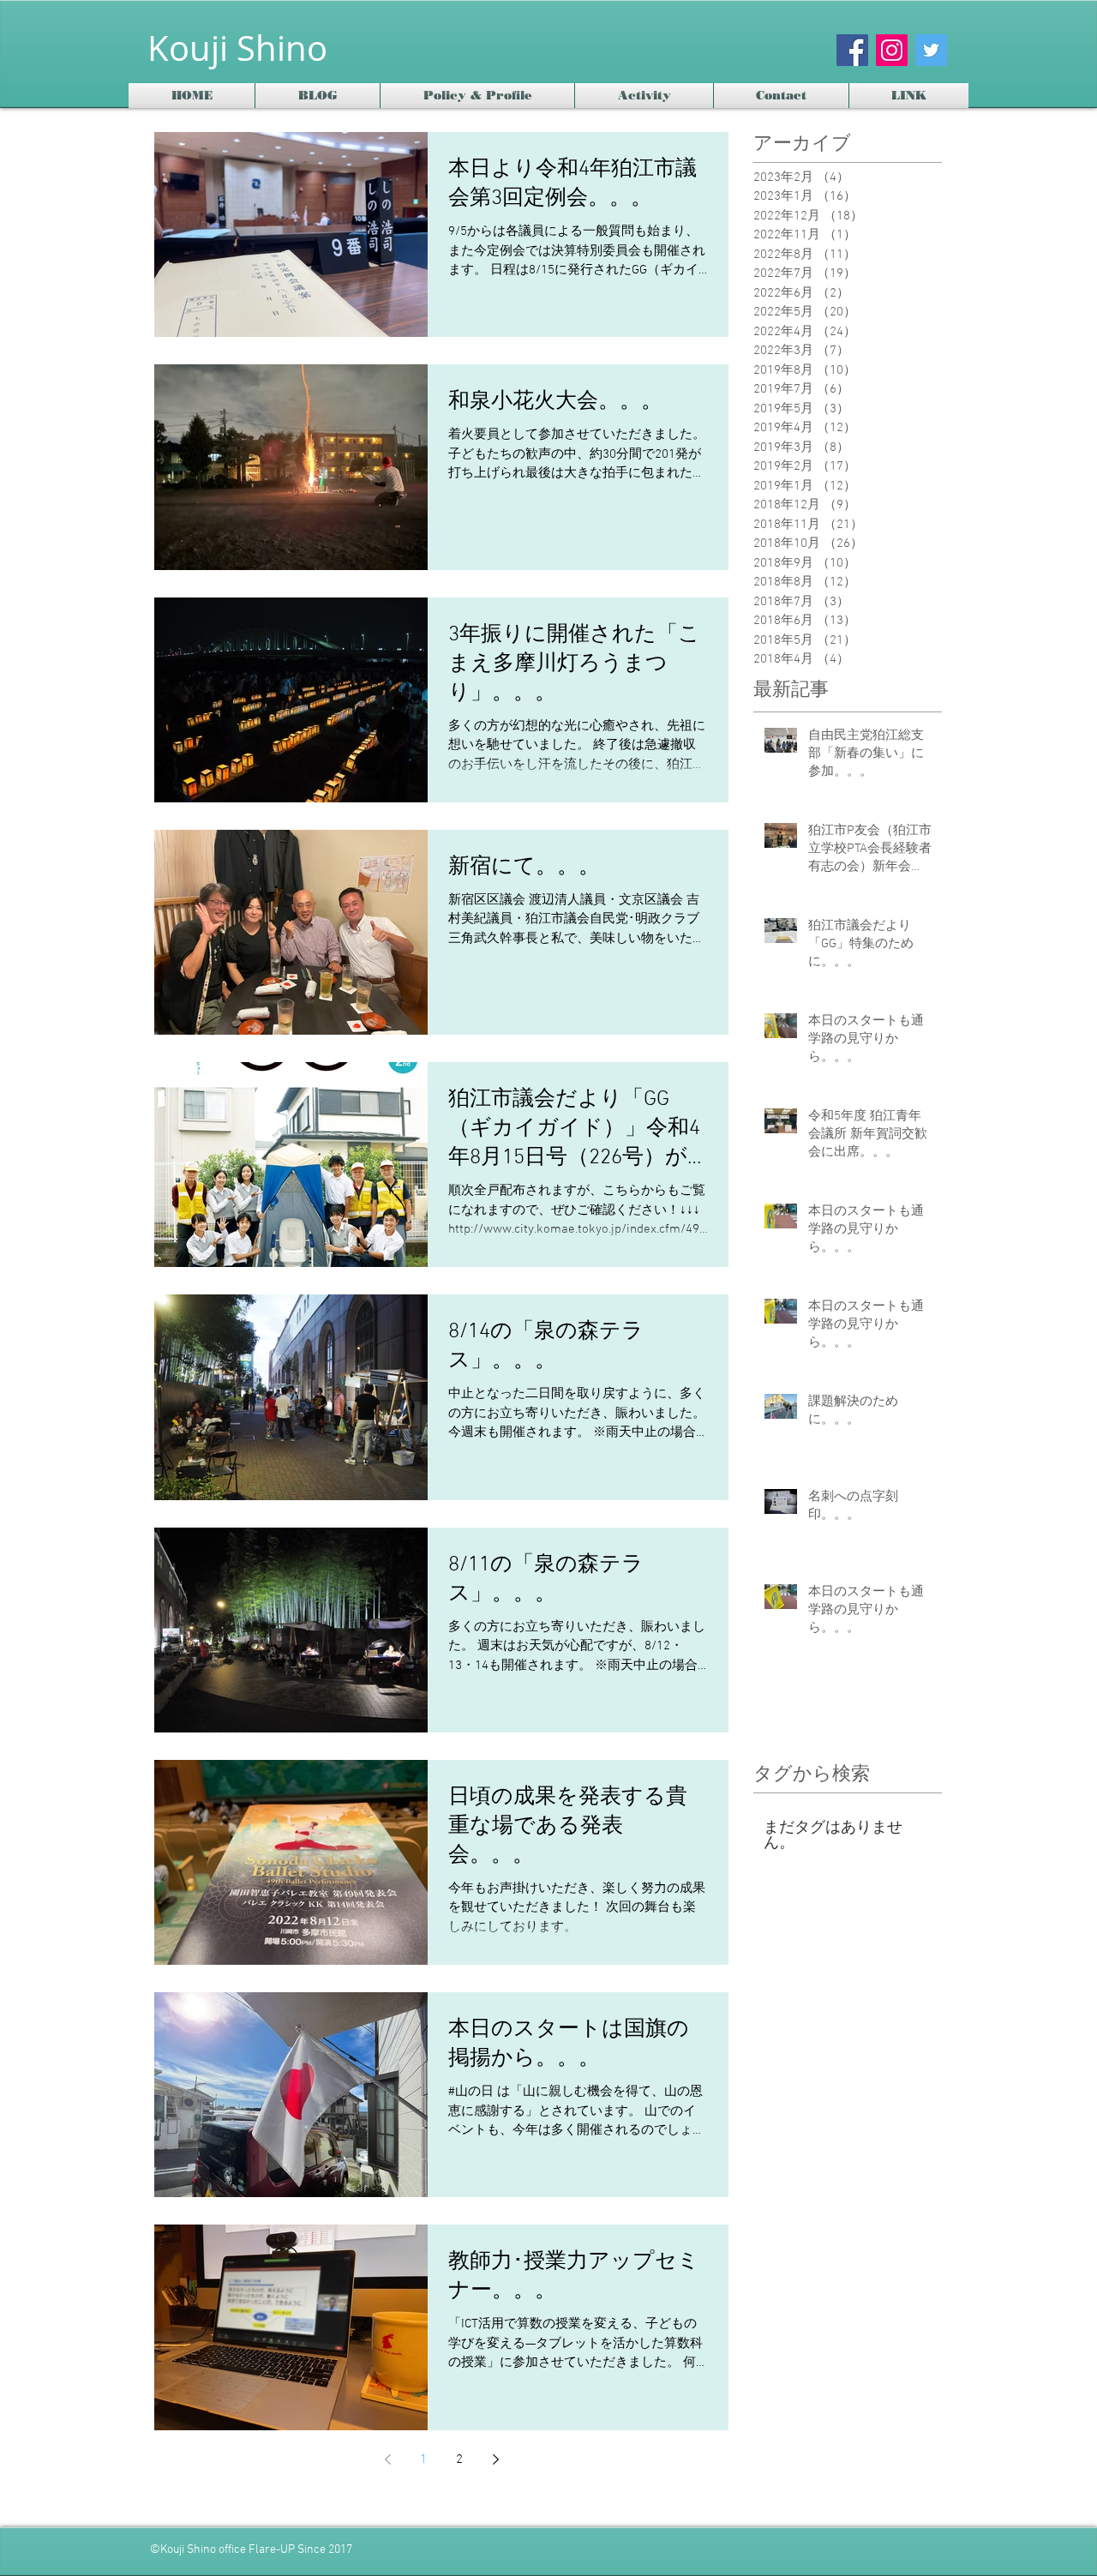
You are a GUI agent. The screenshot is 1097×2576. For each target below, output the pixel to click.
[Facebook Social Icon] (852, 50)
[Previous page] (387, 2459)
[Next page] (495, 2459)
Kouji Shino (237, 48)
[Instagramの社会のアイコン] (892, 50)
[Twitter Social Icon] (931, 50)
